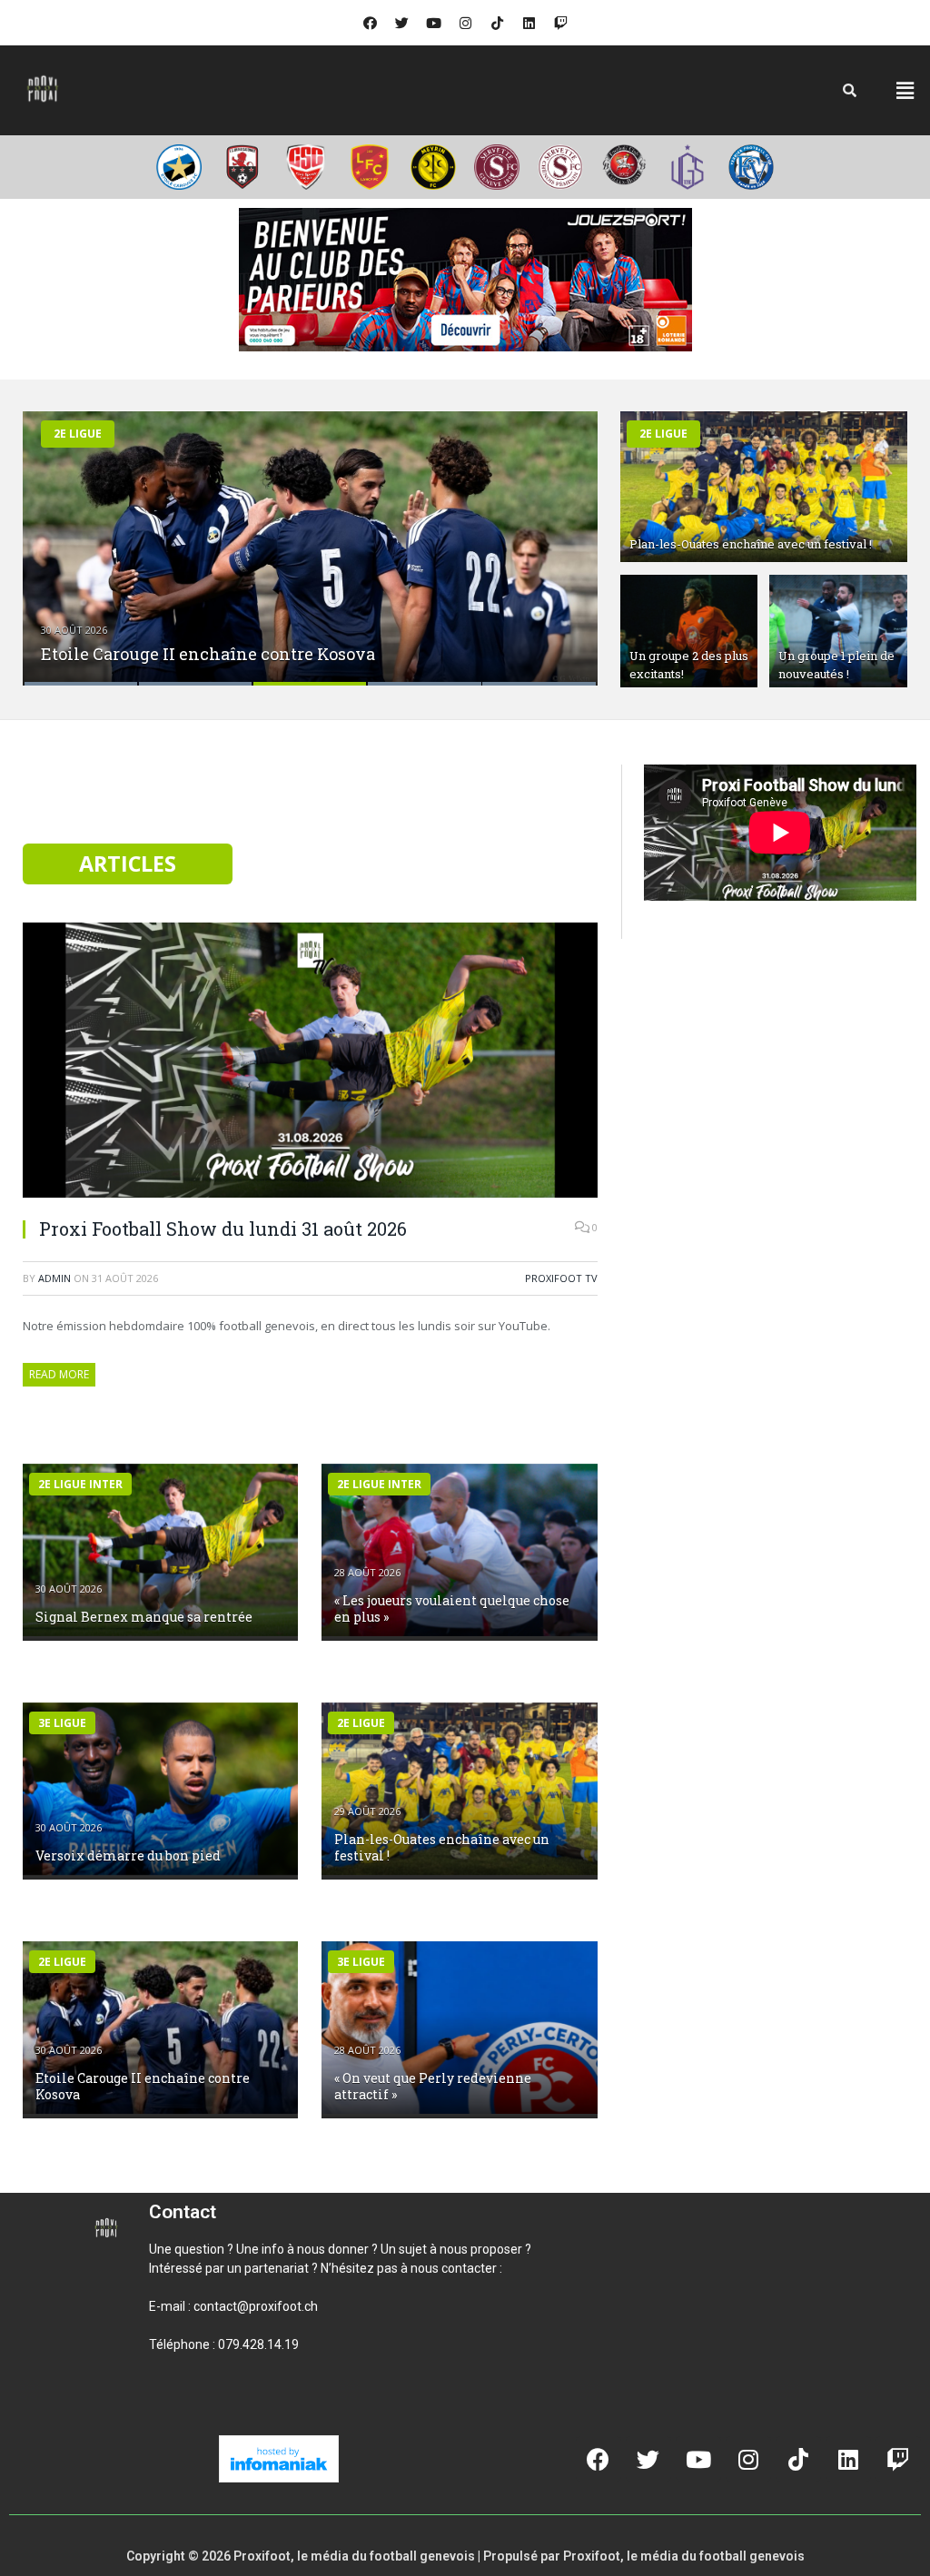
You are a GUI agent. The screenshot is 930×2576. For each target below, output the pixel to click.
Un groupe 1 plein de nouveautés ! (836, 665)
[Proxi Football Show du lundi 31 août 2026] (310, 1062)
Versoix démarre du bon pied (128, 1856)
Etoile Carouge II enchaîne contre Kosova (208, 654)
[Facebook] (370, 23)
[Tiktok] (497, 23)
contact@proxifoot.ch (256, 2306)
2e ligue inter (80, 1484)
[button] (905, 90)
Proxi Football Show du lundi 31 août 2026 (223, 1229)
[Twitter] (401, 23)
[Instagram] (465, 23)
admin (54, 1278)
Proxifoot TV (561, 1278)
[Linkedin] (529, 23)
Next (564, 537)
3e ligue (62, 1723)
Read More (59, 1374)
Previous (56, 537)
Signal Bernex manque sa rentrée (144, 1617)
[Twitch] (560, 23)
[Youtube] (433, 23)
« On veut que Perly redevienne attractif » (433, 2086)
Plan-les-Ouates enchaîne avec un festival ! (751, 544)
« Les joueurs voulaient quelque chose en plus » (452, 1609)
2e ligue (78, 434)
